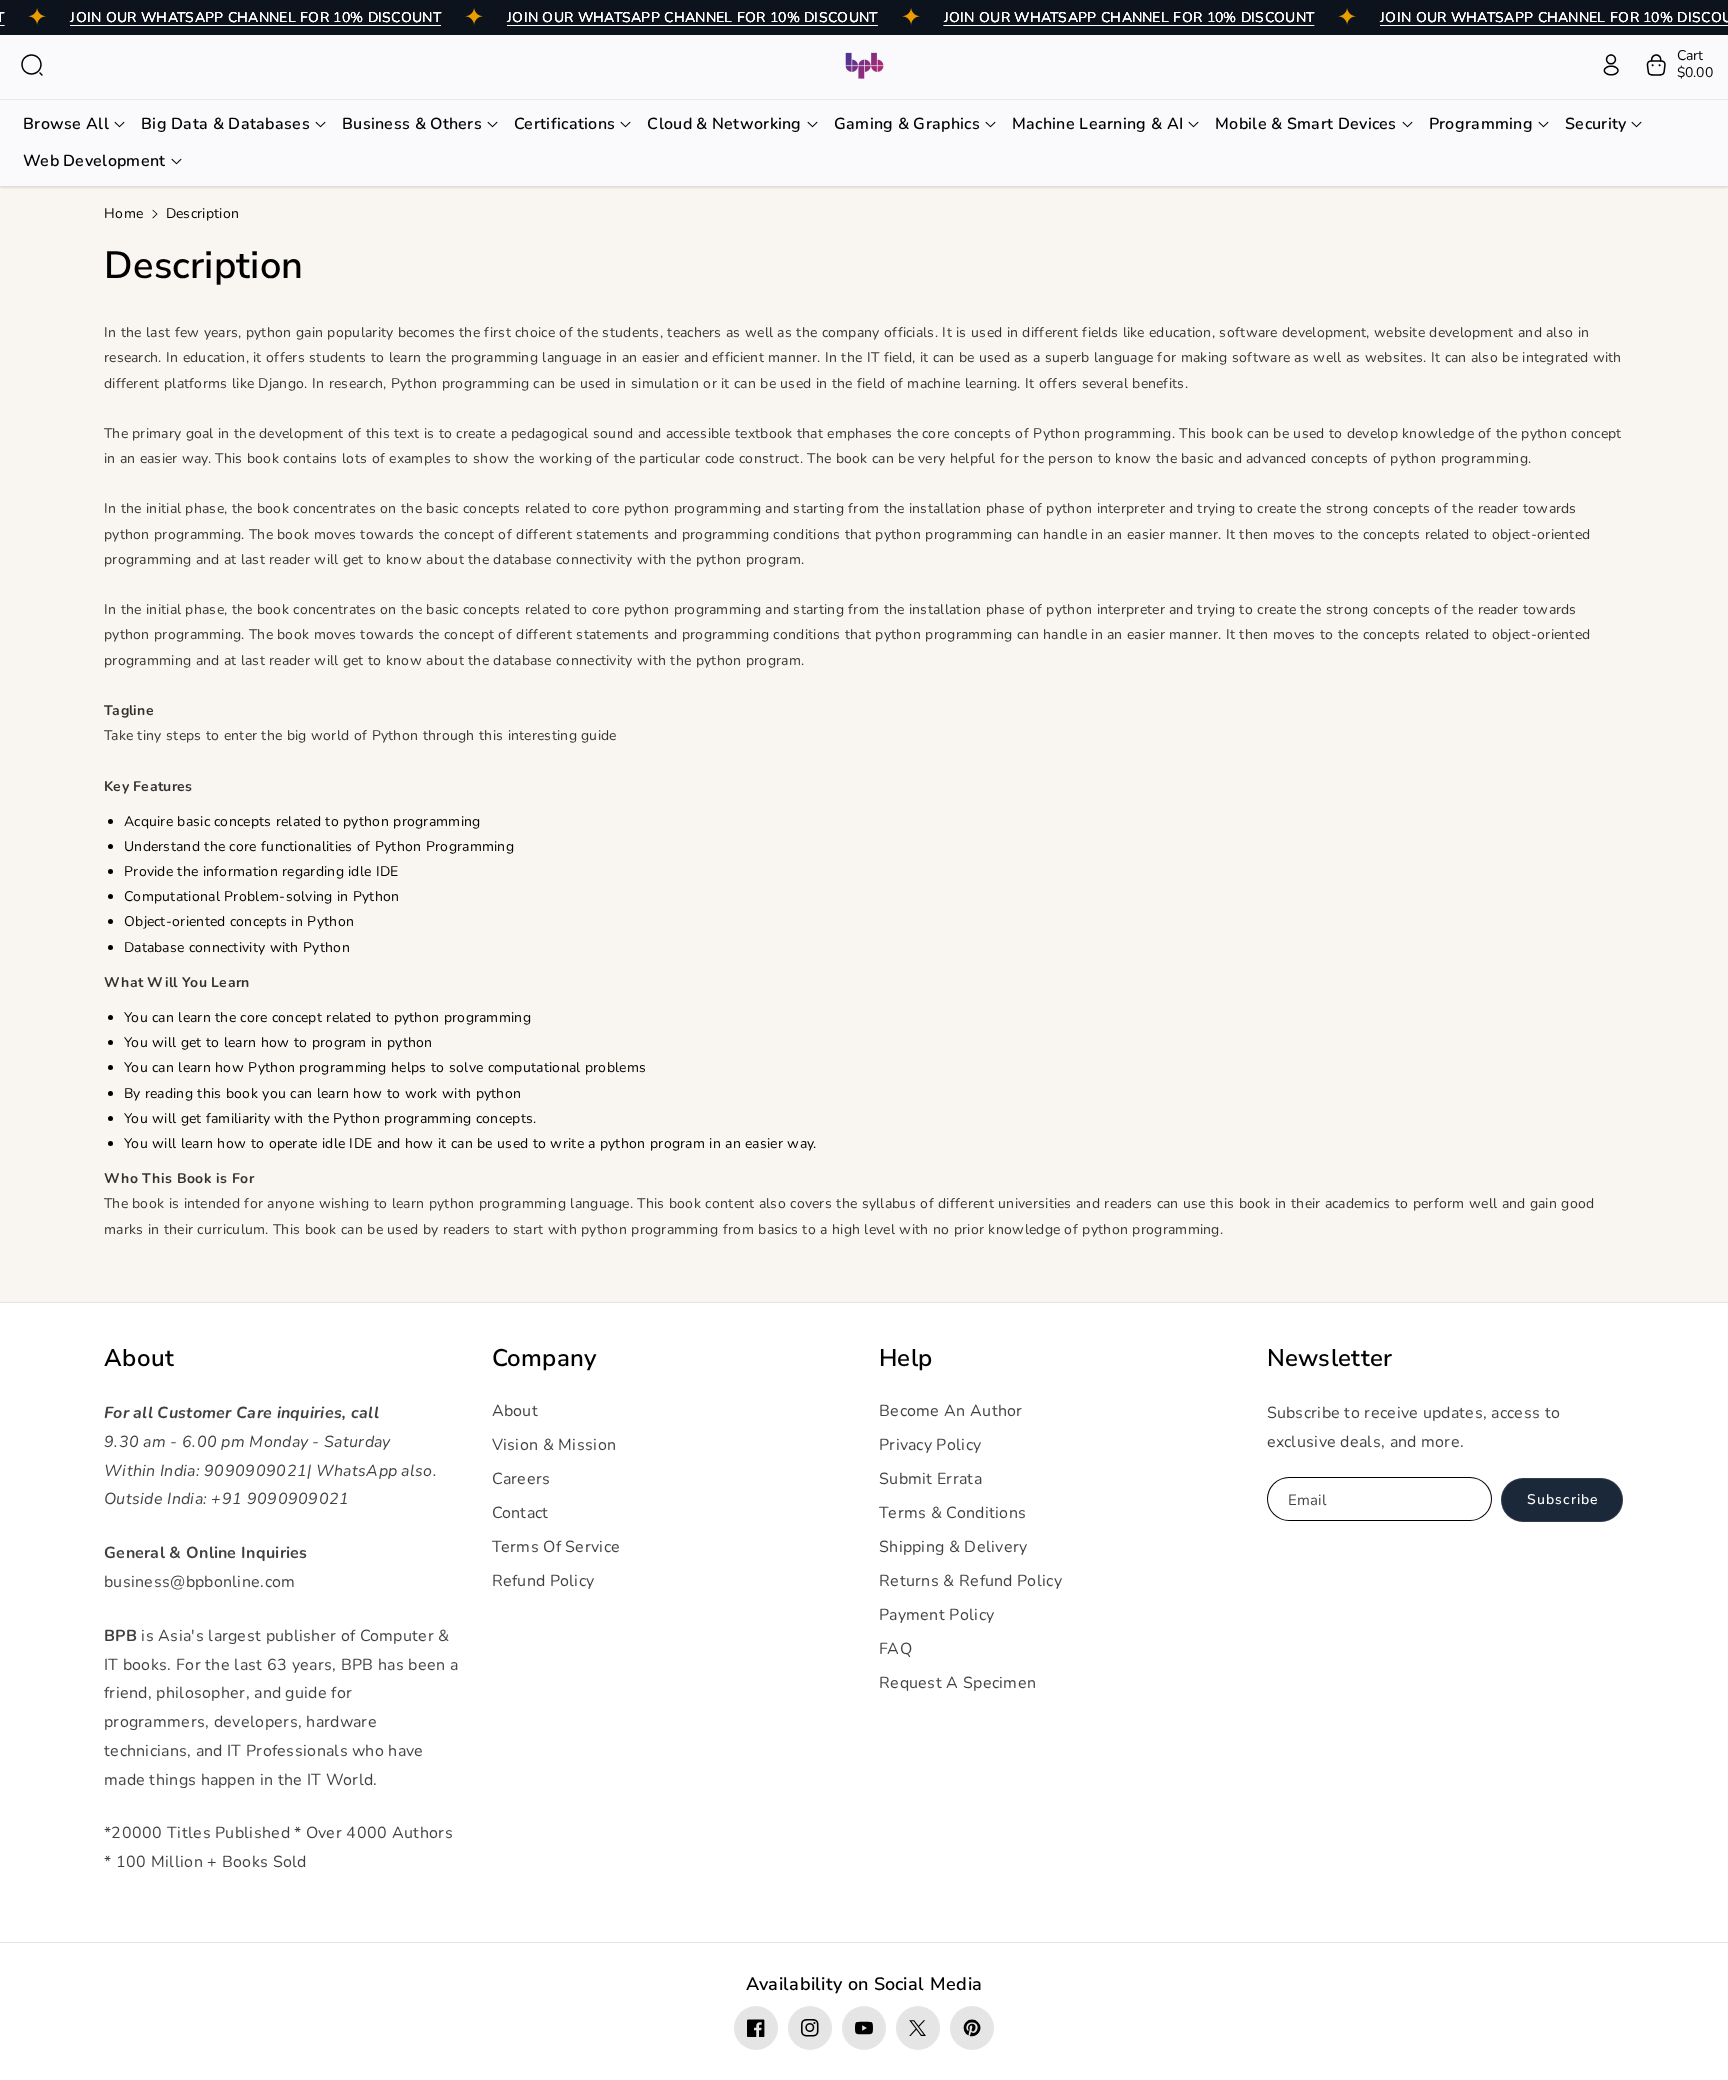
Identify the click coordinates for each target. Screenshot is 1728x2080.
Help (905, 1358)
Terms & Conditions (952, 1513)
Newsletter (1330, 1358)
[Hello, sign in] (1611, 65)
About (139, 1358)
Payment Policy (936, 1615)
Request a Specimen (957, 1683)
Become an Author (951, 1411)
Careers (521, 1479)
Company (544, 1358)
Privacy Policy (930, 1445)
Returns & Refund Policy (970, 1581)
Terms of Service (556, 1547)
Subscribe (1562, 1499)
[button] (32, 65)
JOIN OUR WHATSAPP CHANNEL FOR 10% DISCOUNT (255, 17)
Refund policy (543, 1581)
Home (123, 213)
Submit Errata (930, 1479)
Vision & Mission (554, 1445)
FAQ (895, 1649)
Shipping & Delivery (953, 1547)
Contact (520, 1513)
